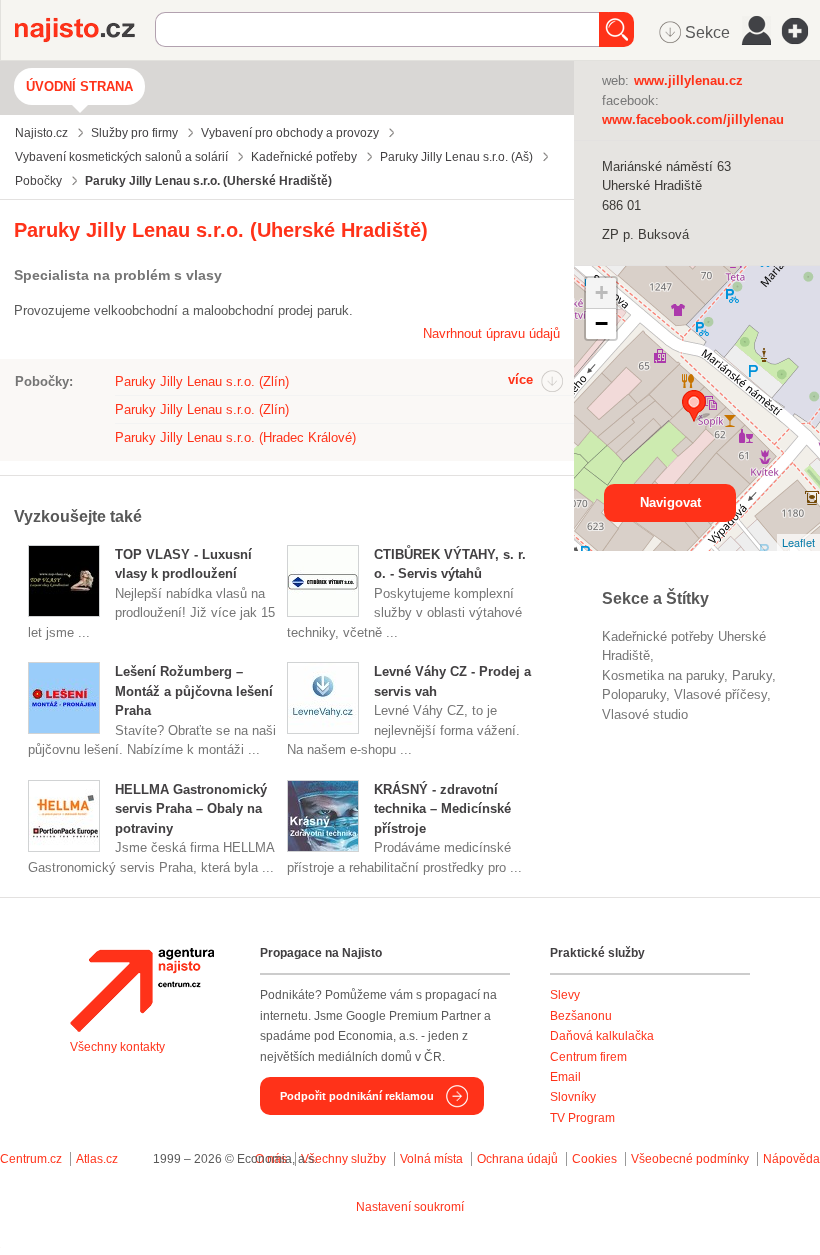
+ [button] (601, 292)
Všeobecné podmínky (690, 1159)
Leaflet (798, 542)
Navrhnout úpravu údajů (491, 333)
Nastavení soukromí (410, 1207)
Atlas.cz (97, 1159)
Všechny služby (345, 1159)
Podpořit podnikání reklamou (357, 1096)
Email (565, 1077)
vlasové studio (645, 714)
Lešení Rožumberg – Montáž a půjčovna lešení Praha (194, 691)
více (520, 379)
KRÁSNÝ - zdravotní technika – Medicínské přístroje (442, 809)
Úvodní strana (79, 86)
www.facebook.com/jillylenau (693, 119)
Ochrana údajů (517, 1159)
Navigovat (670, 502)
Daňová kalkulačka (602, 1036)
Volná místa (431, 1159)
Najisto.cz (85, 30)
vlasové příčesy (720, 694)
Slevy (565, 995)
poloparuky (634, 694)
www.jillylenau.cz (688, 80)
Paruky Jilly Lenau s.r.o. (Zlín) (202, 381)
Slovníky (573, 1097)
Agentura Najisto (142, 990)
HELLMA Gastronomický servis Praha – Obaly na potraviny (191, 809)
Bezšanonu (581, 1016)
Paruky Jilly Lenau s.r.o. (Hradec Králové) (235, 437)
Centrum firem (588, 1057)
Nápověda (791, 1159)
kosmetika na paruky (663, 675)
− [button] (601, 323)
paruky (752, 675)
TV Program (582, 1118)
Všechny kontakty (117, 1047)
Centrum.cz (31, 1159)
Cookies (594, 1159)
